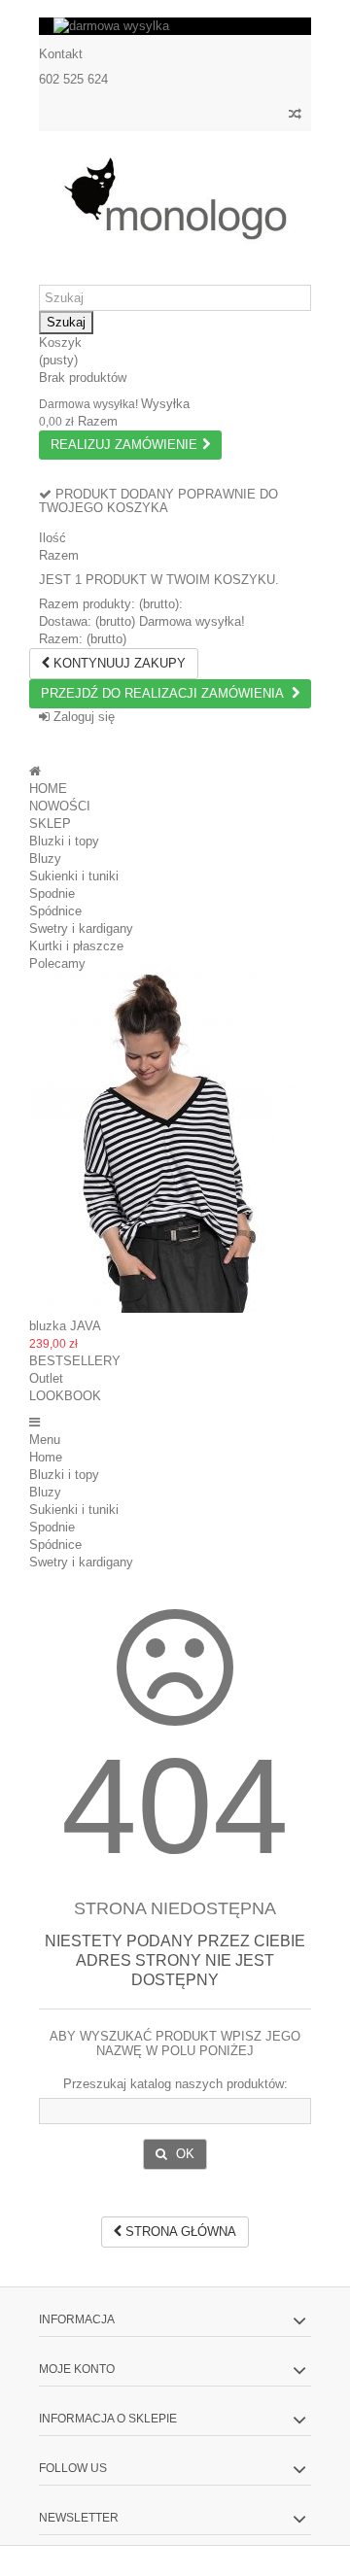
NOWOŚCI (60, 806)
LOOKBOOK (65, 1396)
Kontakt (61, 54)
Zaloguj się (82, 717)
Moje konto (77, 2369)
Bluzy (45, 859)
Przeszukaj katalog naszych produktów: (175, 2084)
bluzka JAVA (65, 1326)
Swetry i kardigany (81, 928)
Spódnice (55, 911)
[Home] (35, 771)
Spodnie (52, 893)
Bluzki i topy (64, 841)
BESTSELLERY (75, 1361)
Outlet (46, 1378)
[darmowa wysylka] (175, 26)
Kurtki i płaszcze (76, 946)
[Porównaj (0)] (295, 116)
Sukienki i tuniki (74, 876)
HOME (48, 789)
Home (46, 1457)
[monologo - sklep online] (175, 199)
